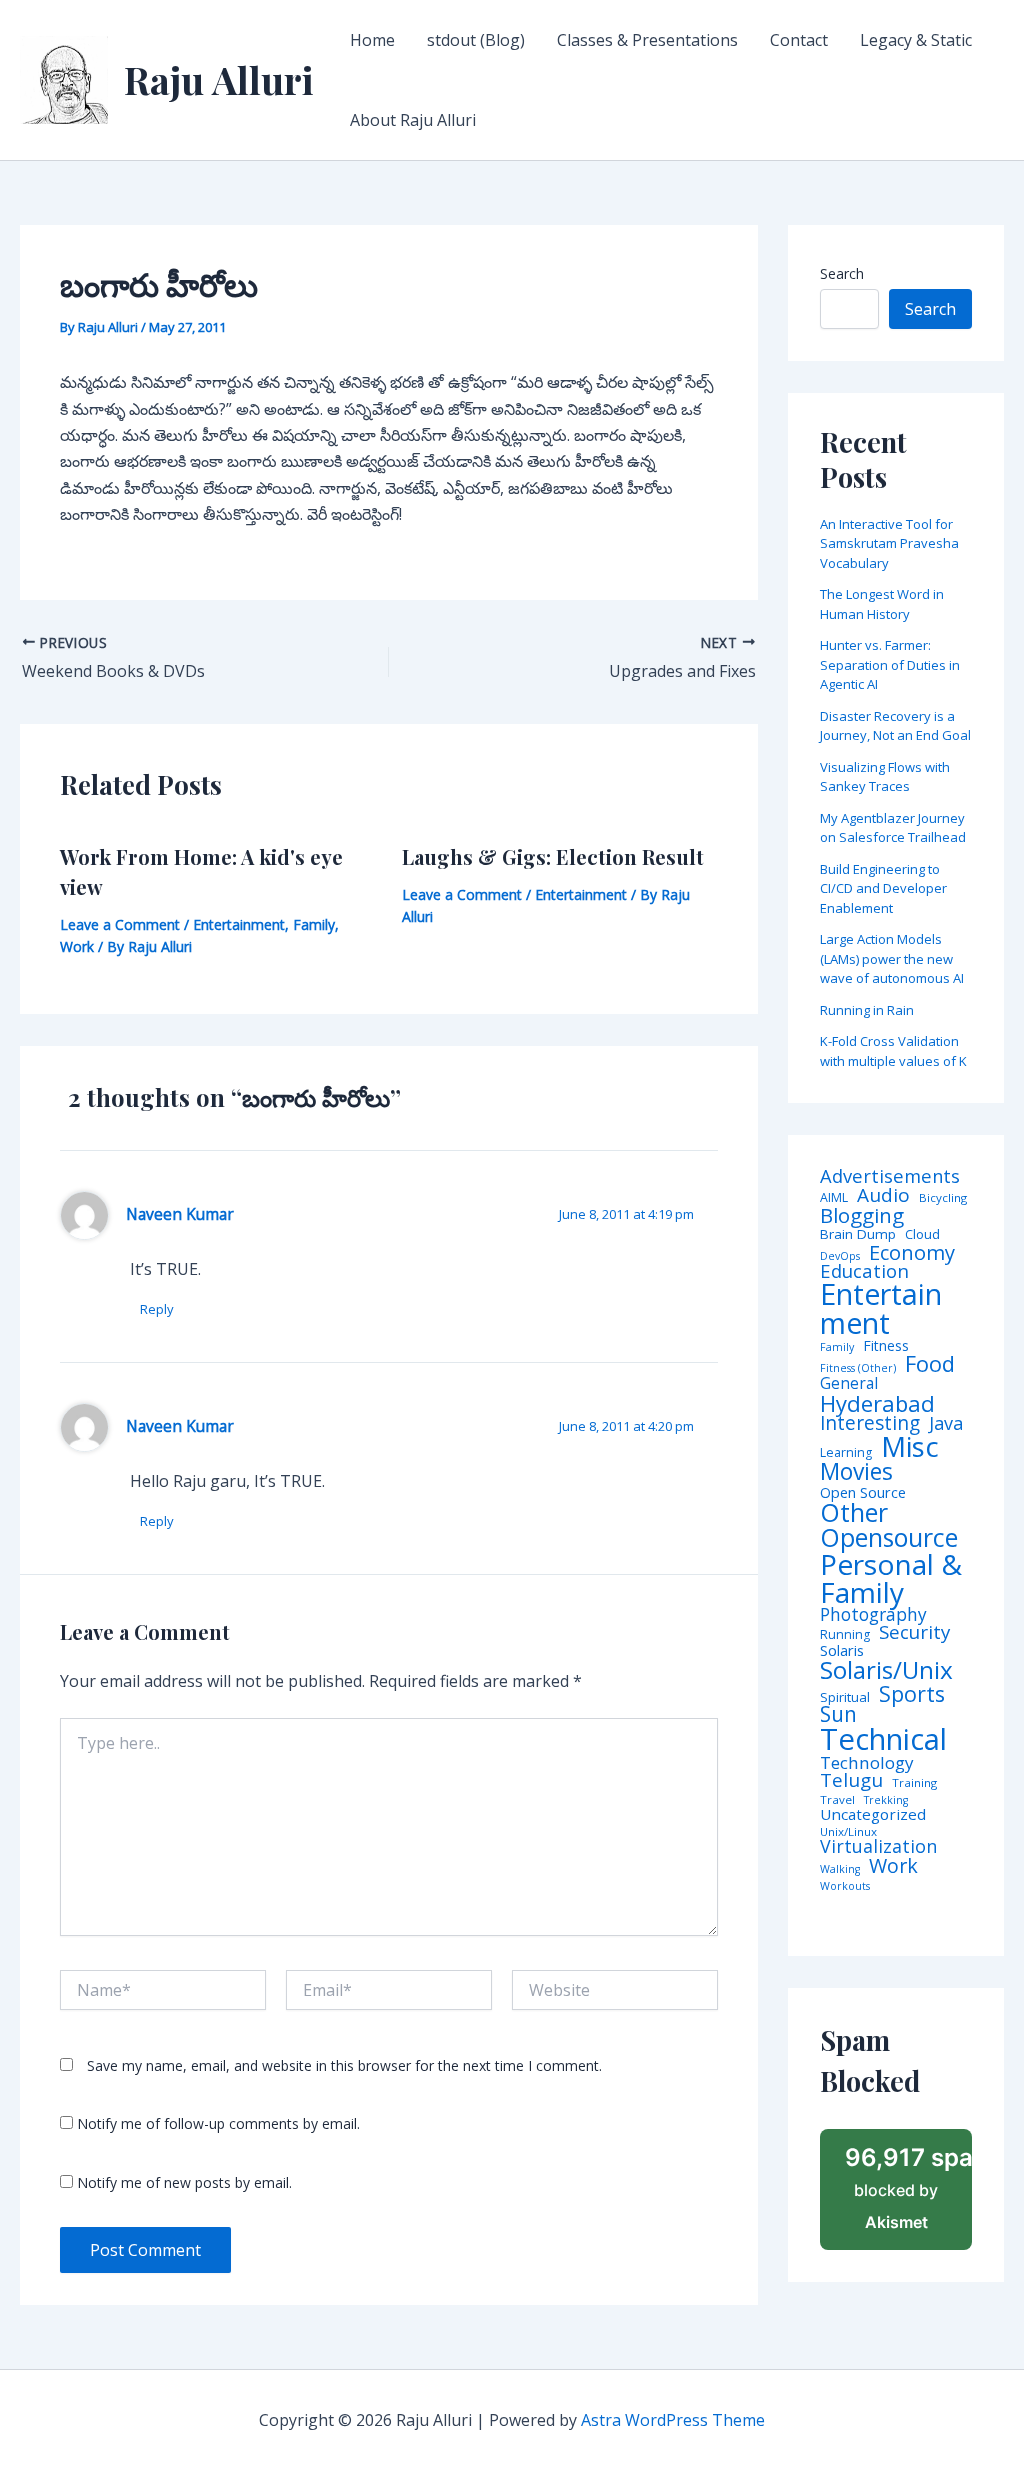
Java (946, 1423)
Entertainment (239, 924)
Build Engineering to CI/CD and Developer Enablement (883, 888)
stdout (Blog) (476, 40)
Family (314, 924)
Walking (840, 1869)
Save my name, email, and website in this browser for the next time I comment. (344, 2065)
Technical (883, 1739)
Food (930, 1364)
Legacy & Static (916, 40)
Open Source (863, 1493)
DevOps (840, 1256)
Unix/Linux (848, 1832)
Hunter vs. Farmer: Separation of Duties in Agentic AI (890, 664)
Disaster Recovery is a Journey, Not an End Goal (895, 726)
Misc (910, 1447)
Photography (873, 1614)
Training (914, 1783)
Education (864, 1271)
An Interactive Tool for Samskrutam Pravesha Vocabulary (889, 543)
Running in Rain (867, 1010)
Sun (838, 1714)
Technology (867, 1762)
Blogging (862, 1215)
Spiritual (845, 1697)
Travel (837, 1800)
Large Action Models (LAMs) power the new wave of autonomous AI (892, 958)
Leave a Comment (120, 924)
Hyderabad (877, 1403)
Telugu (851, 1780)
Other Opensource (889, 1525)
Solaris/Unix (886, 1670)
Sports (912, 1693)
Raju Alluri (219, 79)
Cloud (922, 1234)
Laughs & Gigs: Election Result (553, 856)
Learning (846, 1453)
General (849, 1384)
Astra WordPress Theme (673, 2420)
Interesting (870, 1423)
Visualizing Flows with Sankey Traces (885, 777)
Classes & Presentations (647, 40)
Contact (799, 40)
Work (77, 946)
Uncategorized (873, 1814)
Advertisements (890, 1176)
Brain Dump (858, 1235)
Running (845, 1635)
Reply (157, 1309)
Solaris (842, 1650)
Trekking (886, 1800)
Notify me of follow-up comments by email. (218, 2123)
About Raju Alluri (413, 120)
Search (842, 273)
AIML (834, 1198)
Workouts (845, 1886)
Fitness (886, 1346)
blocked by (908, 2188)
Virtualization (878, 1847)
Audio (883, 1195)
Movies (856, 1472)
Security (914, 1632)
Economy (912, 1252)
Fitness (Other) (858, 1368)
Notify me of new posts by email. (184, 2182)
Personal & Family (891, 1578)
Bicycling (943, 1198)
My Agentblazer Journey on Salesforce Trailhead (893, 828)
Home (372, 40)
